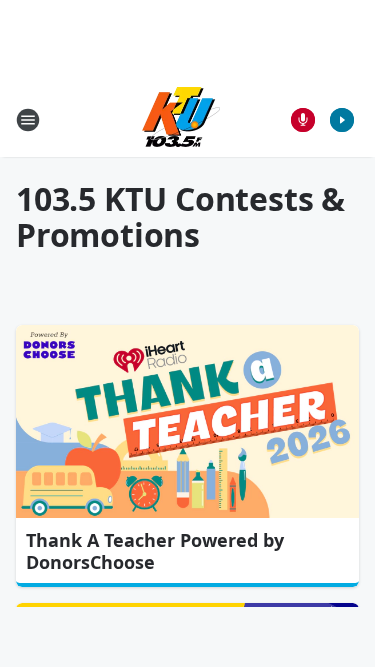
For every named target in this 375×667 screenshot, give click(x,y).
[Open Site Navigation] (28, 120)
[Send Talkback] (303, 120)
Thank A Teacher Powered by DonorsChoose (155, 551)
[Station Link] (181, 119)
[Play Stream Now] (342, 120)
